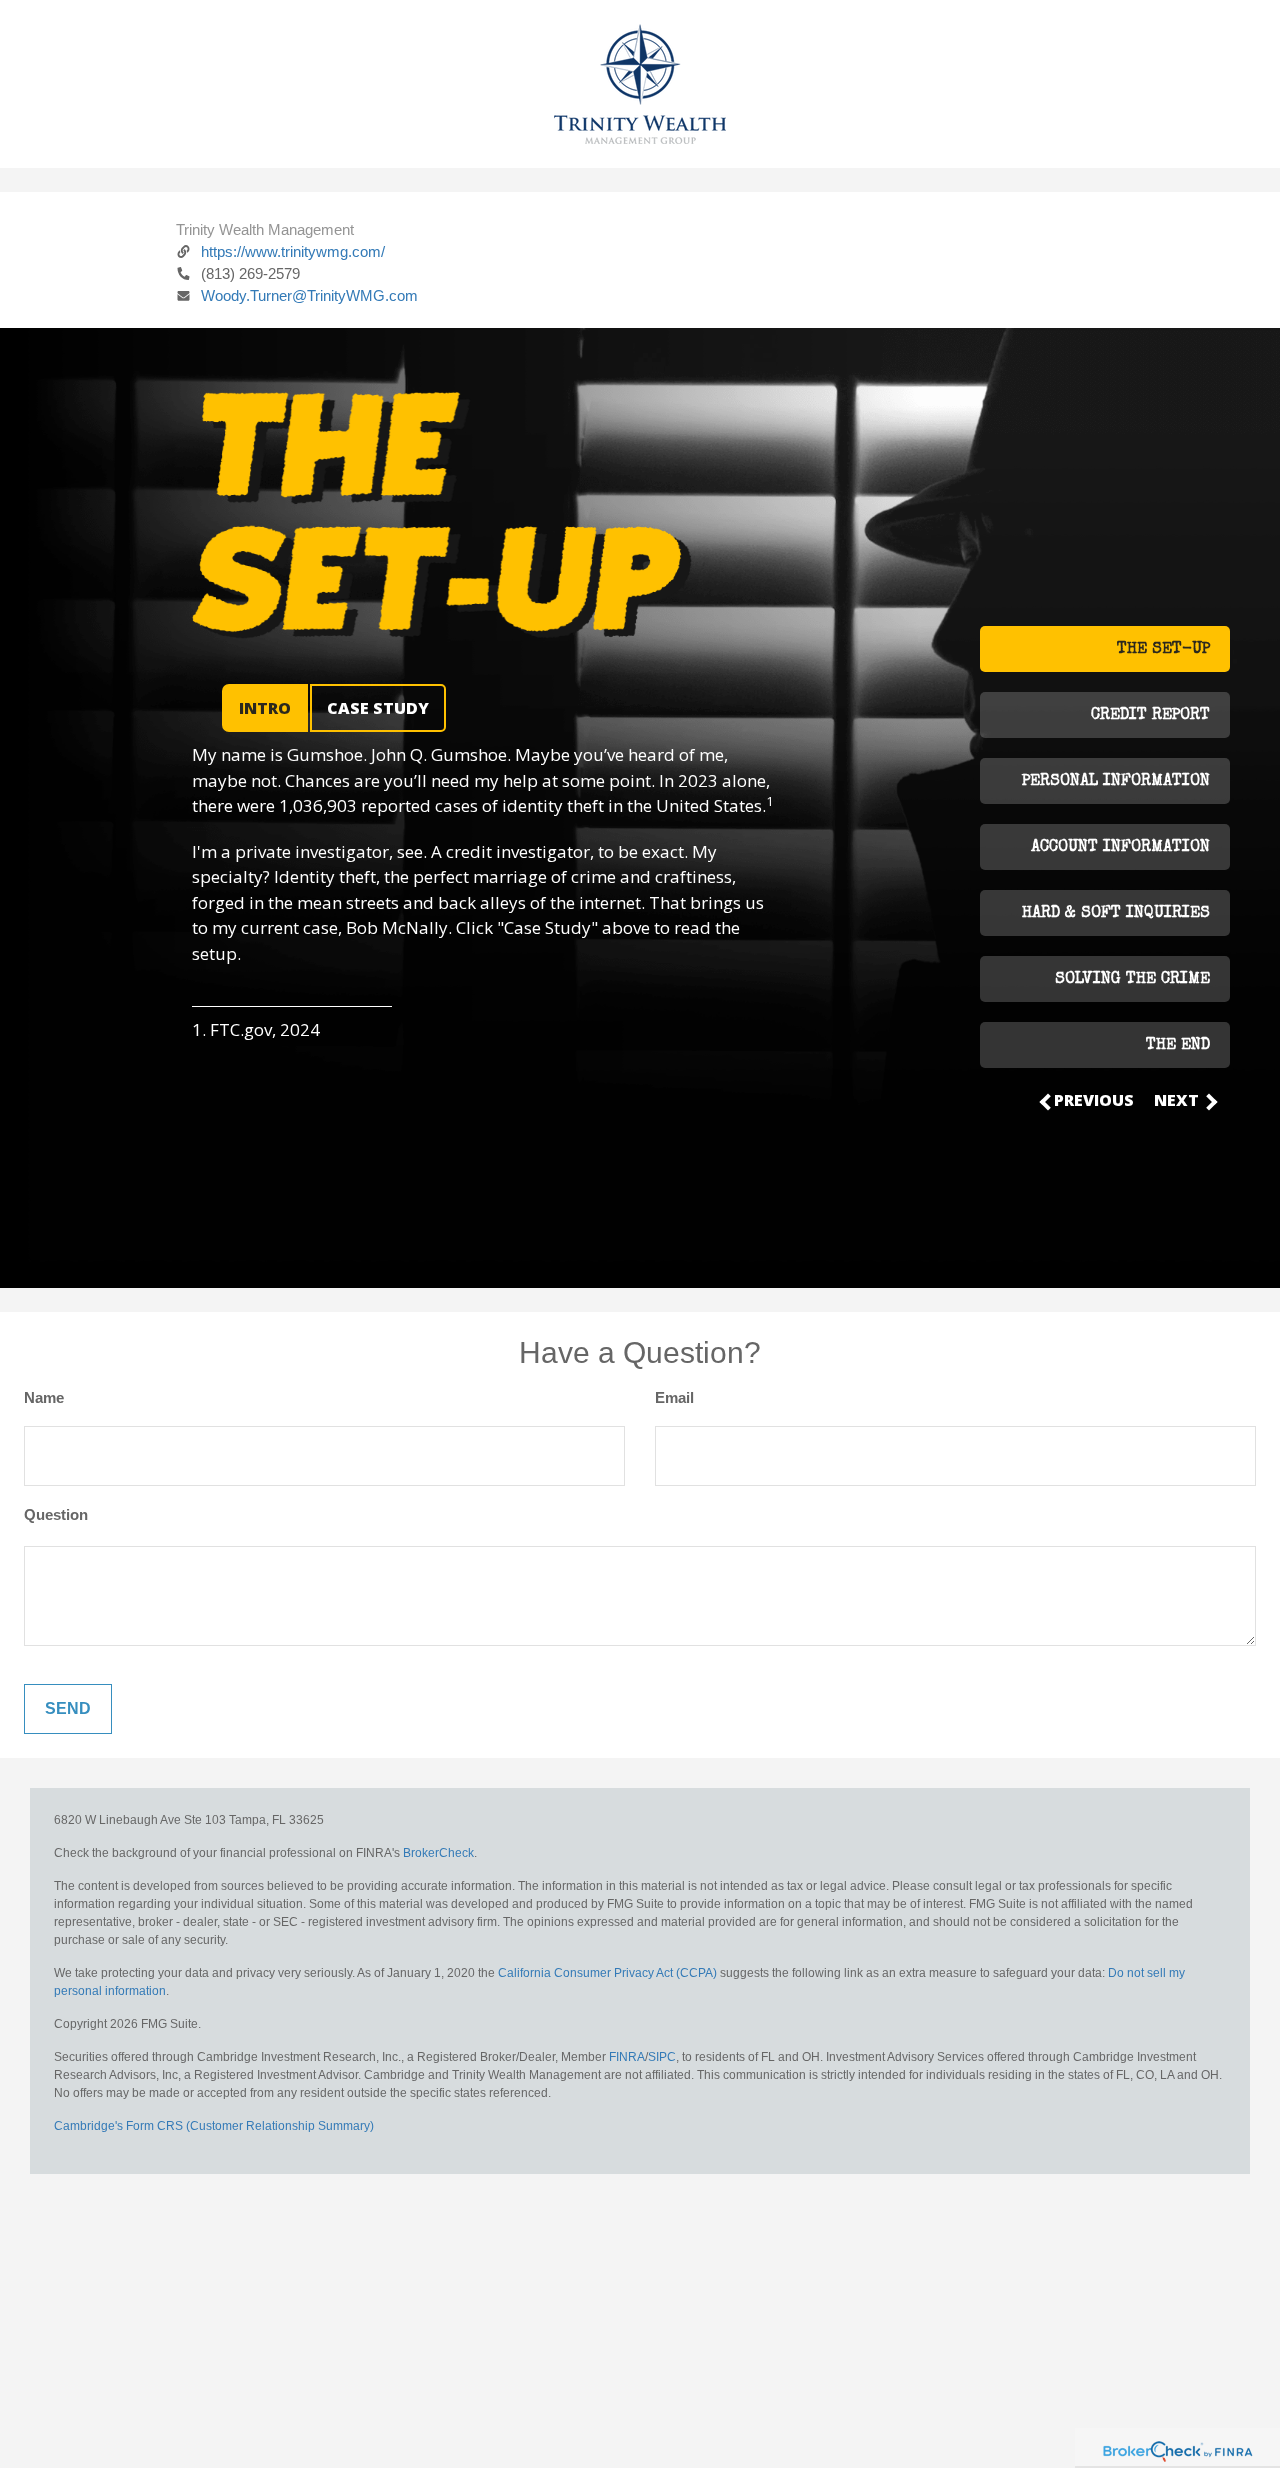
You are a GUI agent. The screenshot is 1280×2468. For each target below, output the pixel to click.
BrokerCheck (438, 1853)
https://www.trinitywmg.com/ (293, 251)
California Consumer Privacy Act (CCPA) (607, 1973)
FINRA (627, 2057)
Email (674, 1397)
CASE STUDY (378, 708)
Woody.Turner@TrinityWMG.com (309, 295)
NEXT (1178, 1100)
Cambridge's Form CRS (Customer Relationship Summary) (214, 2126)
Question (56, 1514)
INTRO (265, 708)
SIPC (662, 2057)
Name (44, 1397)
